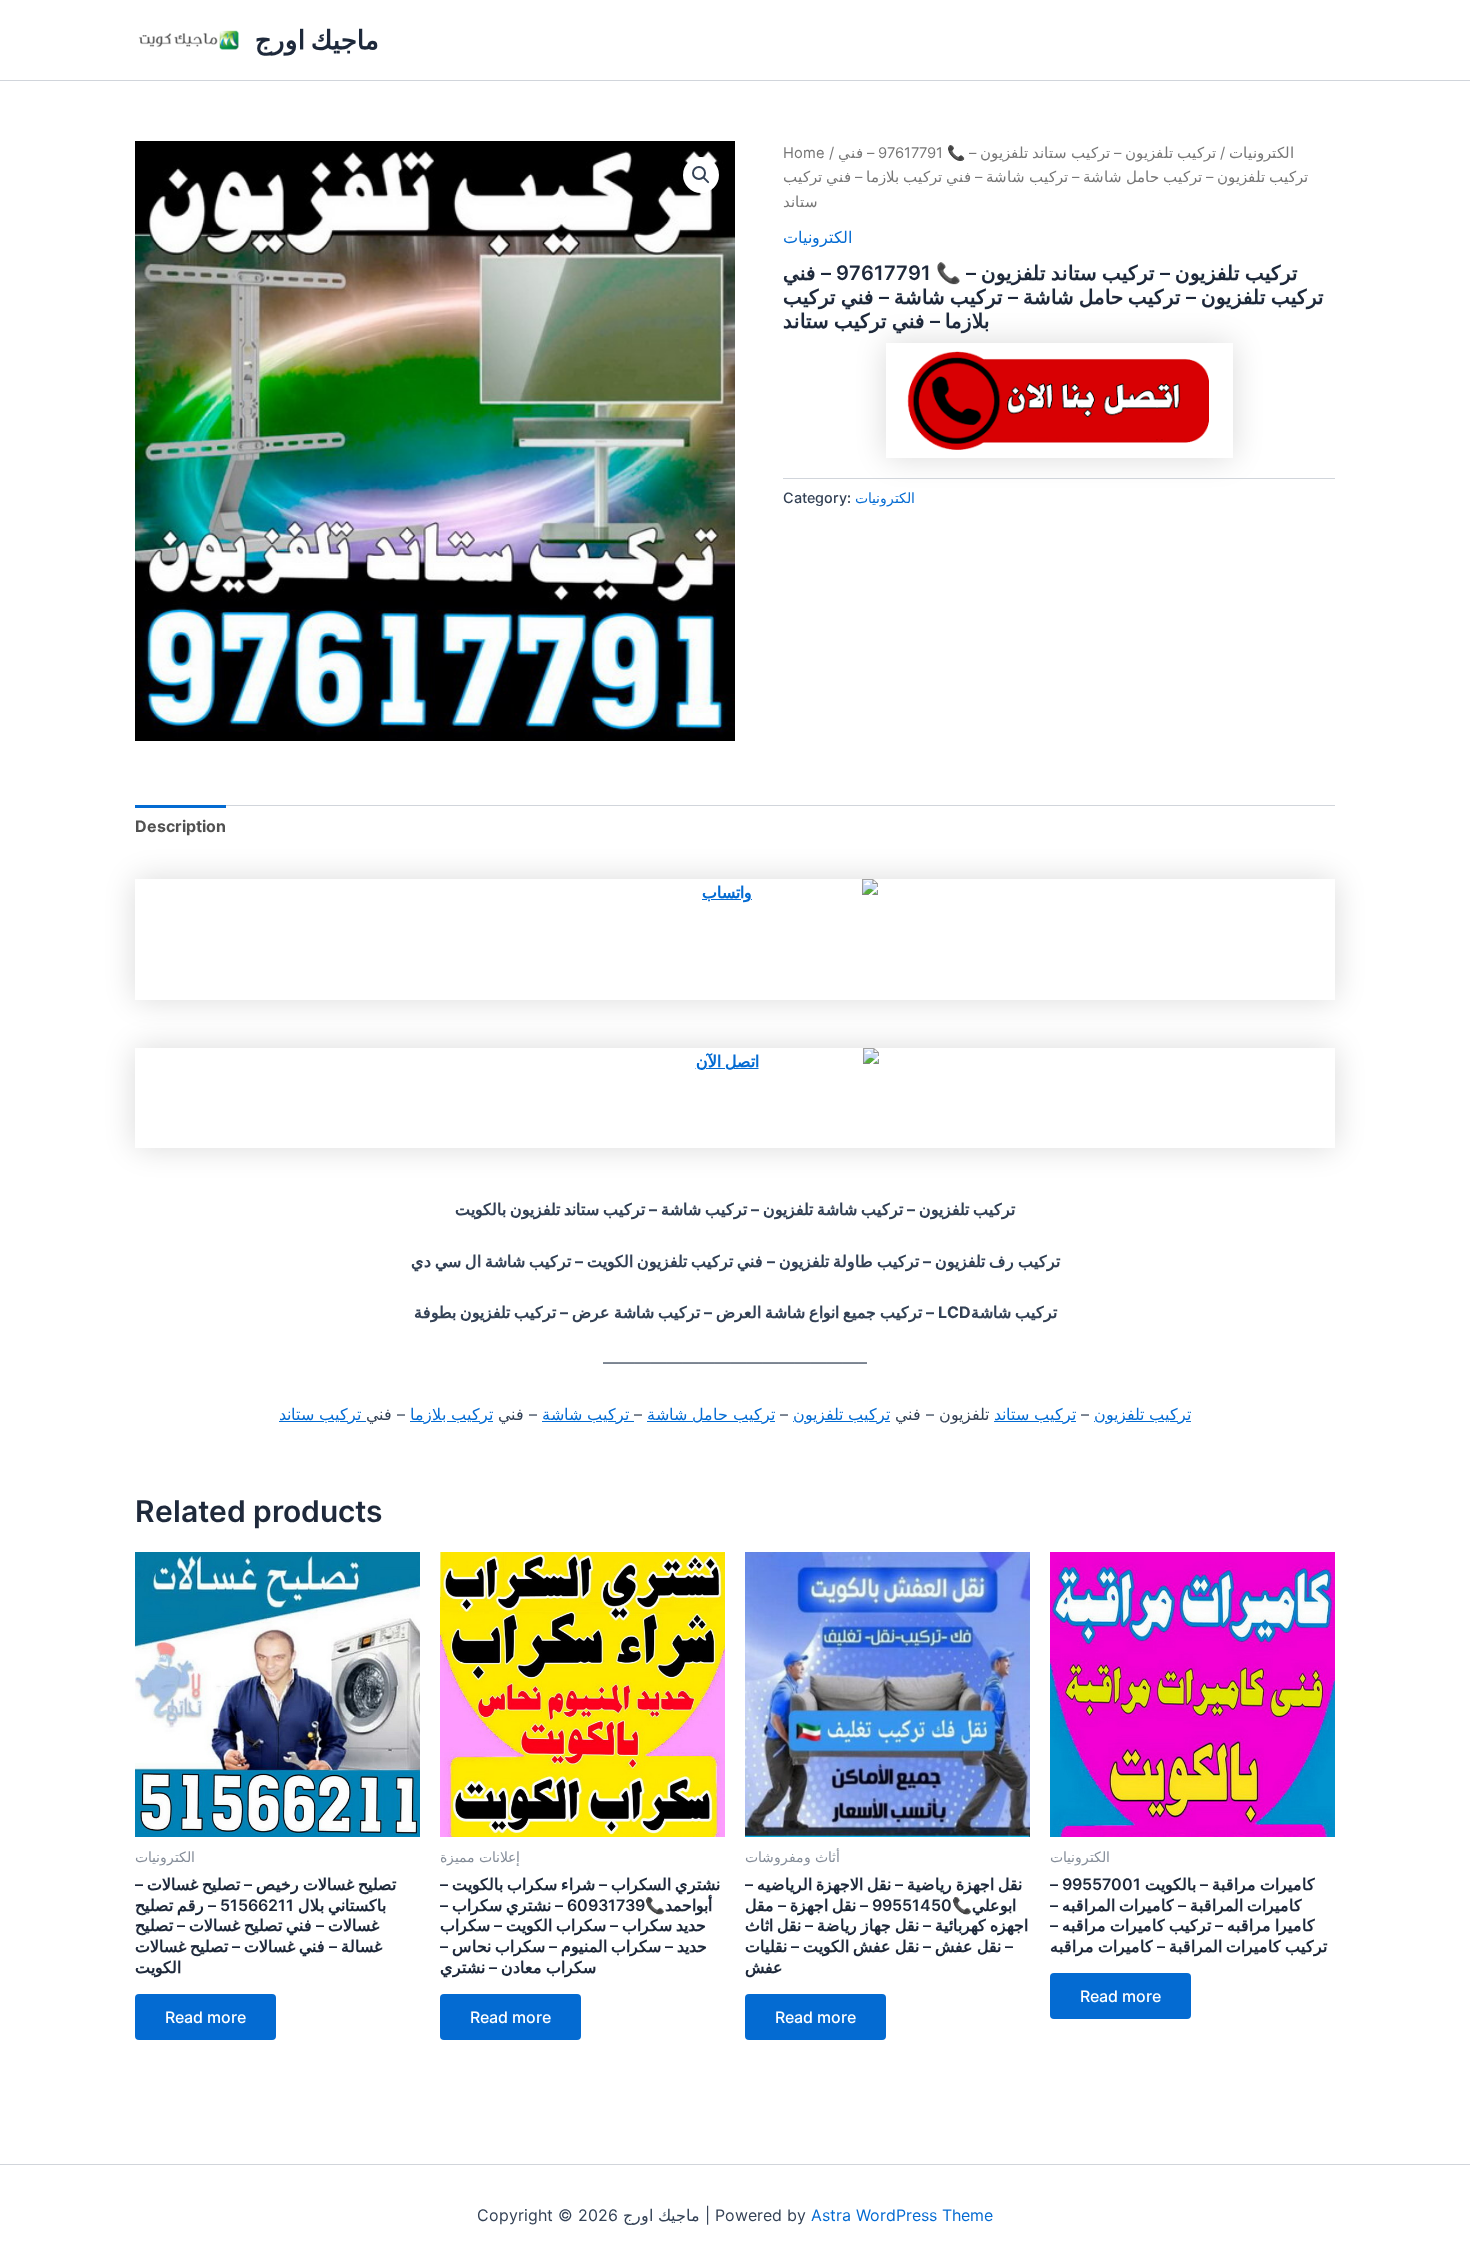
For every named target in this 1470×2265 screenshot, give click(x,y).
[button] (701, 175)
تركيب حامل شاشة (711, 1414)
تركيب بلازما (451, 1414)
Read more (205, 2017)
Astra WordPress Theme (902, 2215)
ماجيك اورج (317, 39)
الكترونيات (1261, 153)
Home (804, 153)
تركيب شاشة (588, 1414)
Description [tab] (180, 826)
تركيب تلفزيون (1142, 1414)
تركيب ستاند (1035, 1414)
